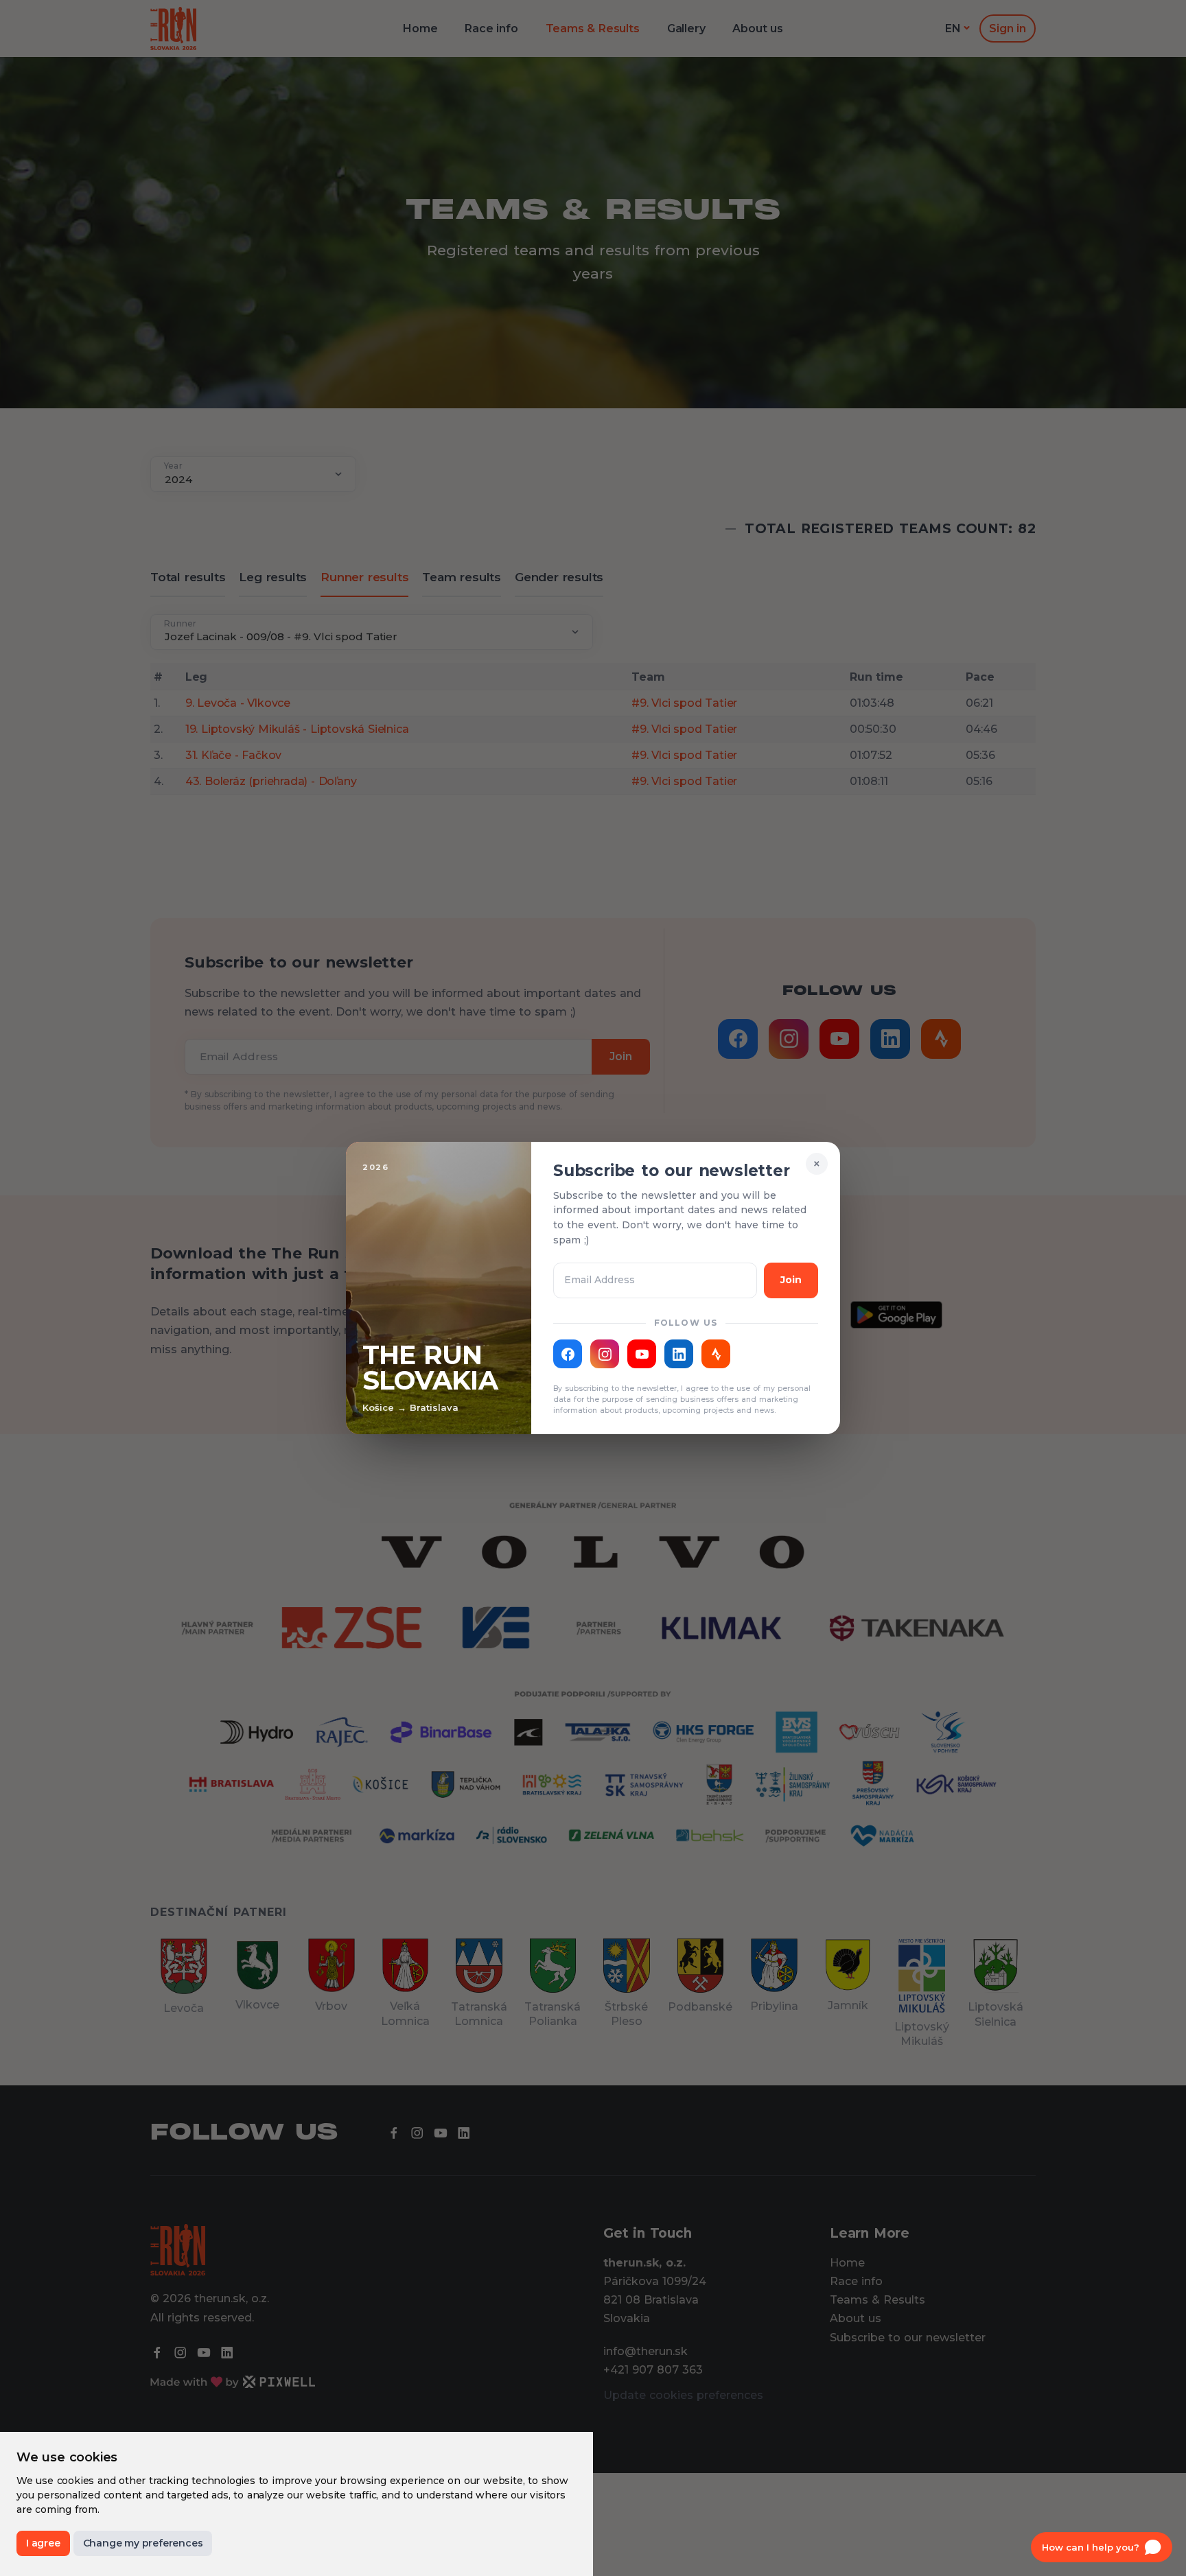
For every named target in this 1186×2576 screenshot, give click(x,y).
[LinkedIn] (679, 1354)
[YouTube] (642, 1354)
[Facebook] (568, 1354)
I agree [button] (43, 2543)
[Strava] (716, 1354)
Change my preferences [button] (143, 2543)
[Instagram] (605, 1354)
